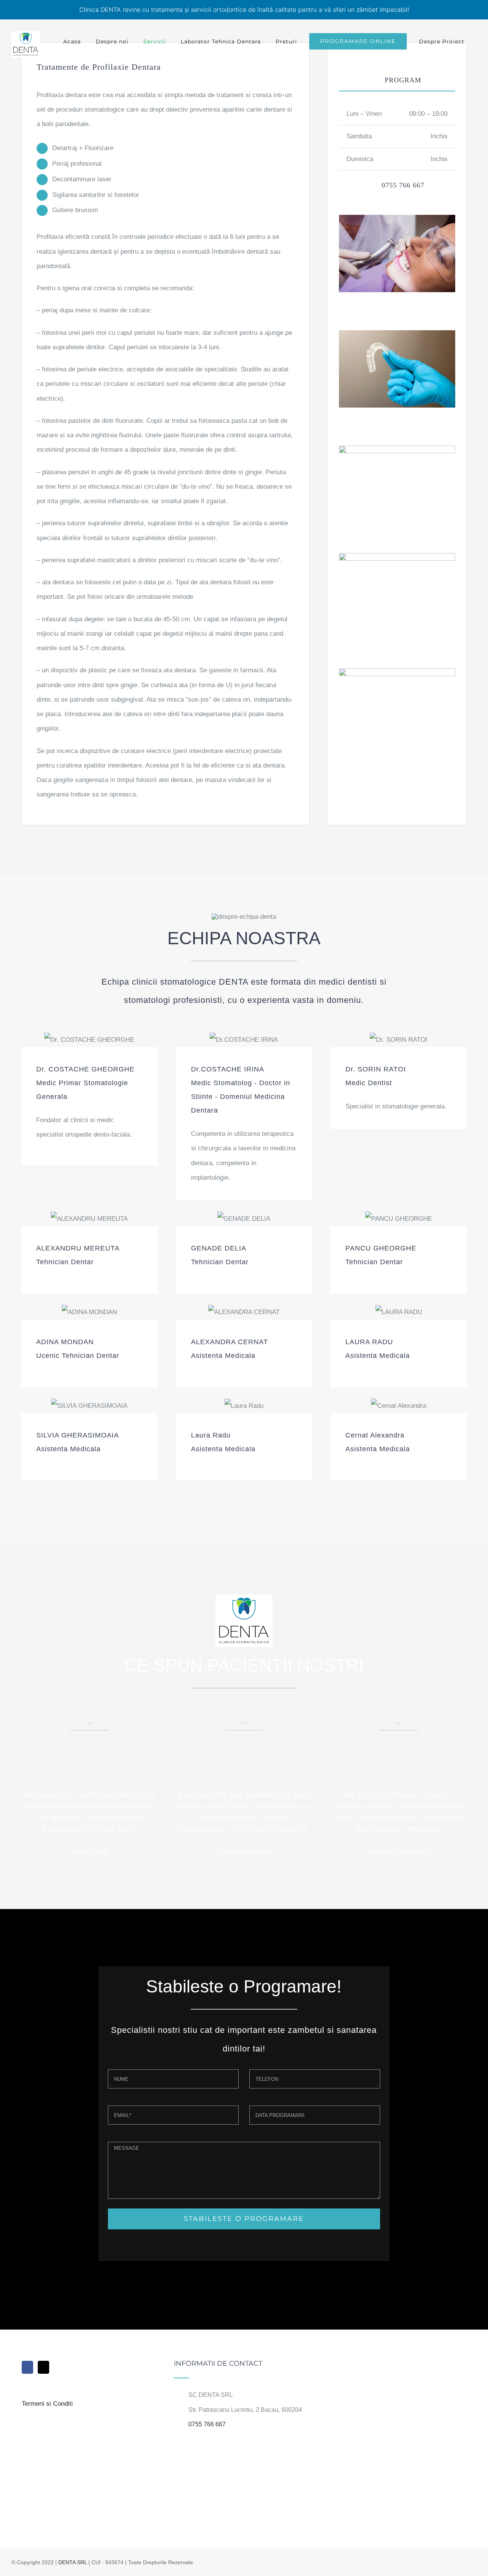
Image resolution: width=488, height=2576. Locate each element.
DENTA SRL (73, 2562)
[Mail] (43, 2367)
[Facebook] (27, 2367)
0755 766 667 (207, 2424)
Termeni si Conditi (47, 2404)
